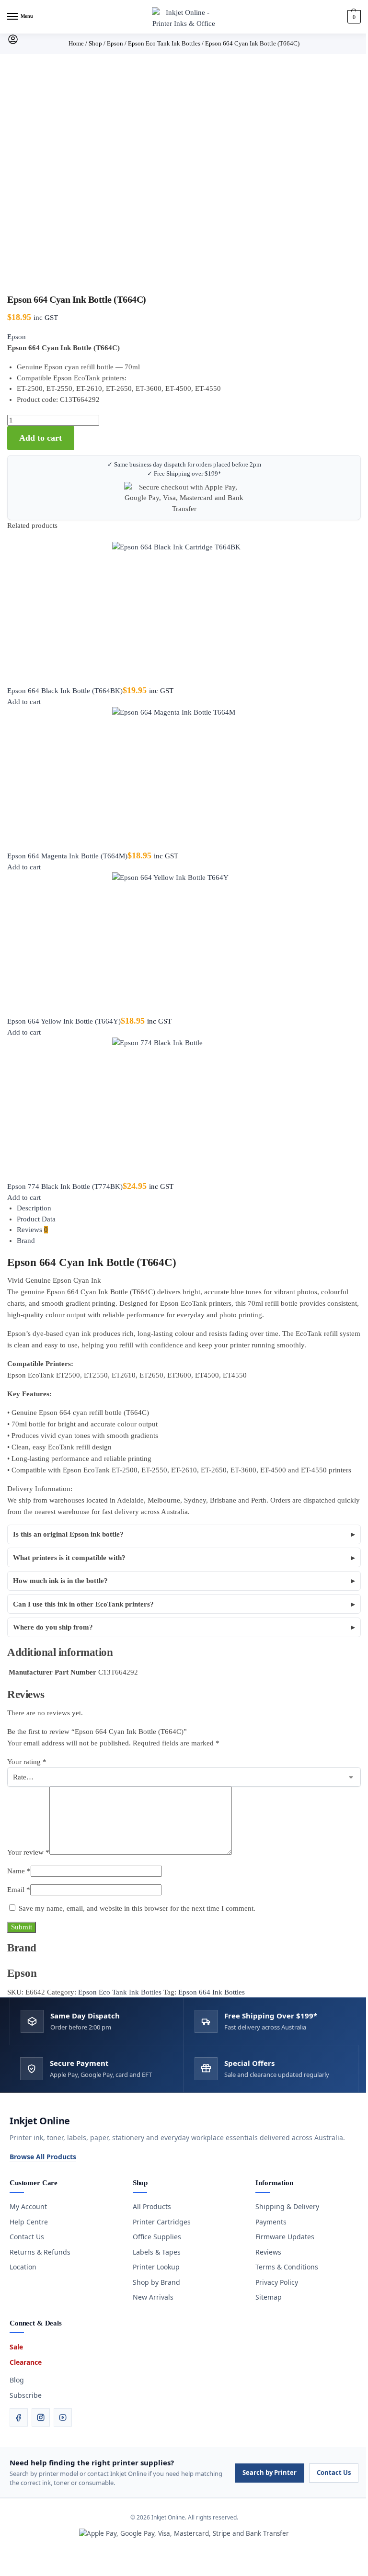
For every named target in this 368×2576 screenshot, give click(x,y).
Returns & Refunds (37, 2252)
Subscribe (22, 2395)
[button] (353, 17)
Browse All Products (40, 2157)
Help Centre (25, 2222)
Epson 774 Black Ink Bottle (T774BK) (65, 1186)
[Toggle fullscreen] (11, 2562)
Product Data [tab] (36, 1219)
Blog (13, 2380)
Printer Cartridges (158, 2222)
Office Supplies (153, 2237)
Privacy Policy (273, 2282)
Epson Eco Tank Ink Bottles (120, 1992)
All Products (148, 2206)
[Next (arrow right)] (11, 2573)
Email (19, 1890)
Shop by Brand (153, 2282)
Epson (17, 337)
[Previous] (10, 537)
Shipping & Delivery (284, 2206)
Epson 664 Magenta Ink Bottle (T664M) (67, 856)
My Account (25, 2206)
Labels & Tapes (153, 2252)
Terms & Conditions (283, 2267)
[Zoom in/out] (3, 2562)
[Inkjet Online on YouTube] (59, 2417)
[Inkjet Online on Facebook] (15, 2417)
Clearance (22, 2362)
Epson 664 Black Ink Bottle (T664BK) (65, 691)
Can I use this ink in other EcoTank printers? (83, 1604)
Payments (268, 2222)
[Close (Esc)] (26, 2562)
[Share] (18, 2562)
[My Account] (13, 43)
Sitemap (265, 2297)
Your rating (27, 1762)
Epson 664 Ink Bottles (212, 1992)
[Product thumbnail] (184, 614)
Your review (28, 1852)
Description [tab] (34, 1208)
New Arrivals (149, 2297)
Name (19, 1871)
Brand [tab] (26, 1241)
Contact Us (23, 2237)
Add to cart (40, 438)
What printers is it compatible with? (69, 1558)
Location (20, 2267)
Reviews (265, 2252)
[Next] (16, 537)
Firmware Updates (282, 2237)
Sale (13, 2347)
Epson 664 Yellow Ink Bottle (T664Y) (64, 1021)
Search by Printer (266, 2473)
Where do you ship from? (53, 1627)
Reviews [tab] (32, 1230)
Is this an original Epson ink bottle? (68, 1534)
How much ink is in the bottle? (60, 1581)
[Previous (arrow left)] (3, 2573)
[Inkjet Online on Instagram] (37, 2417)
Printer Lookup (152, 2267)
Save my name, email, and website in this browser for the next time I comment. (137, 1908)
